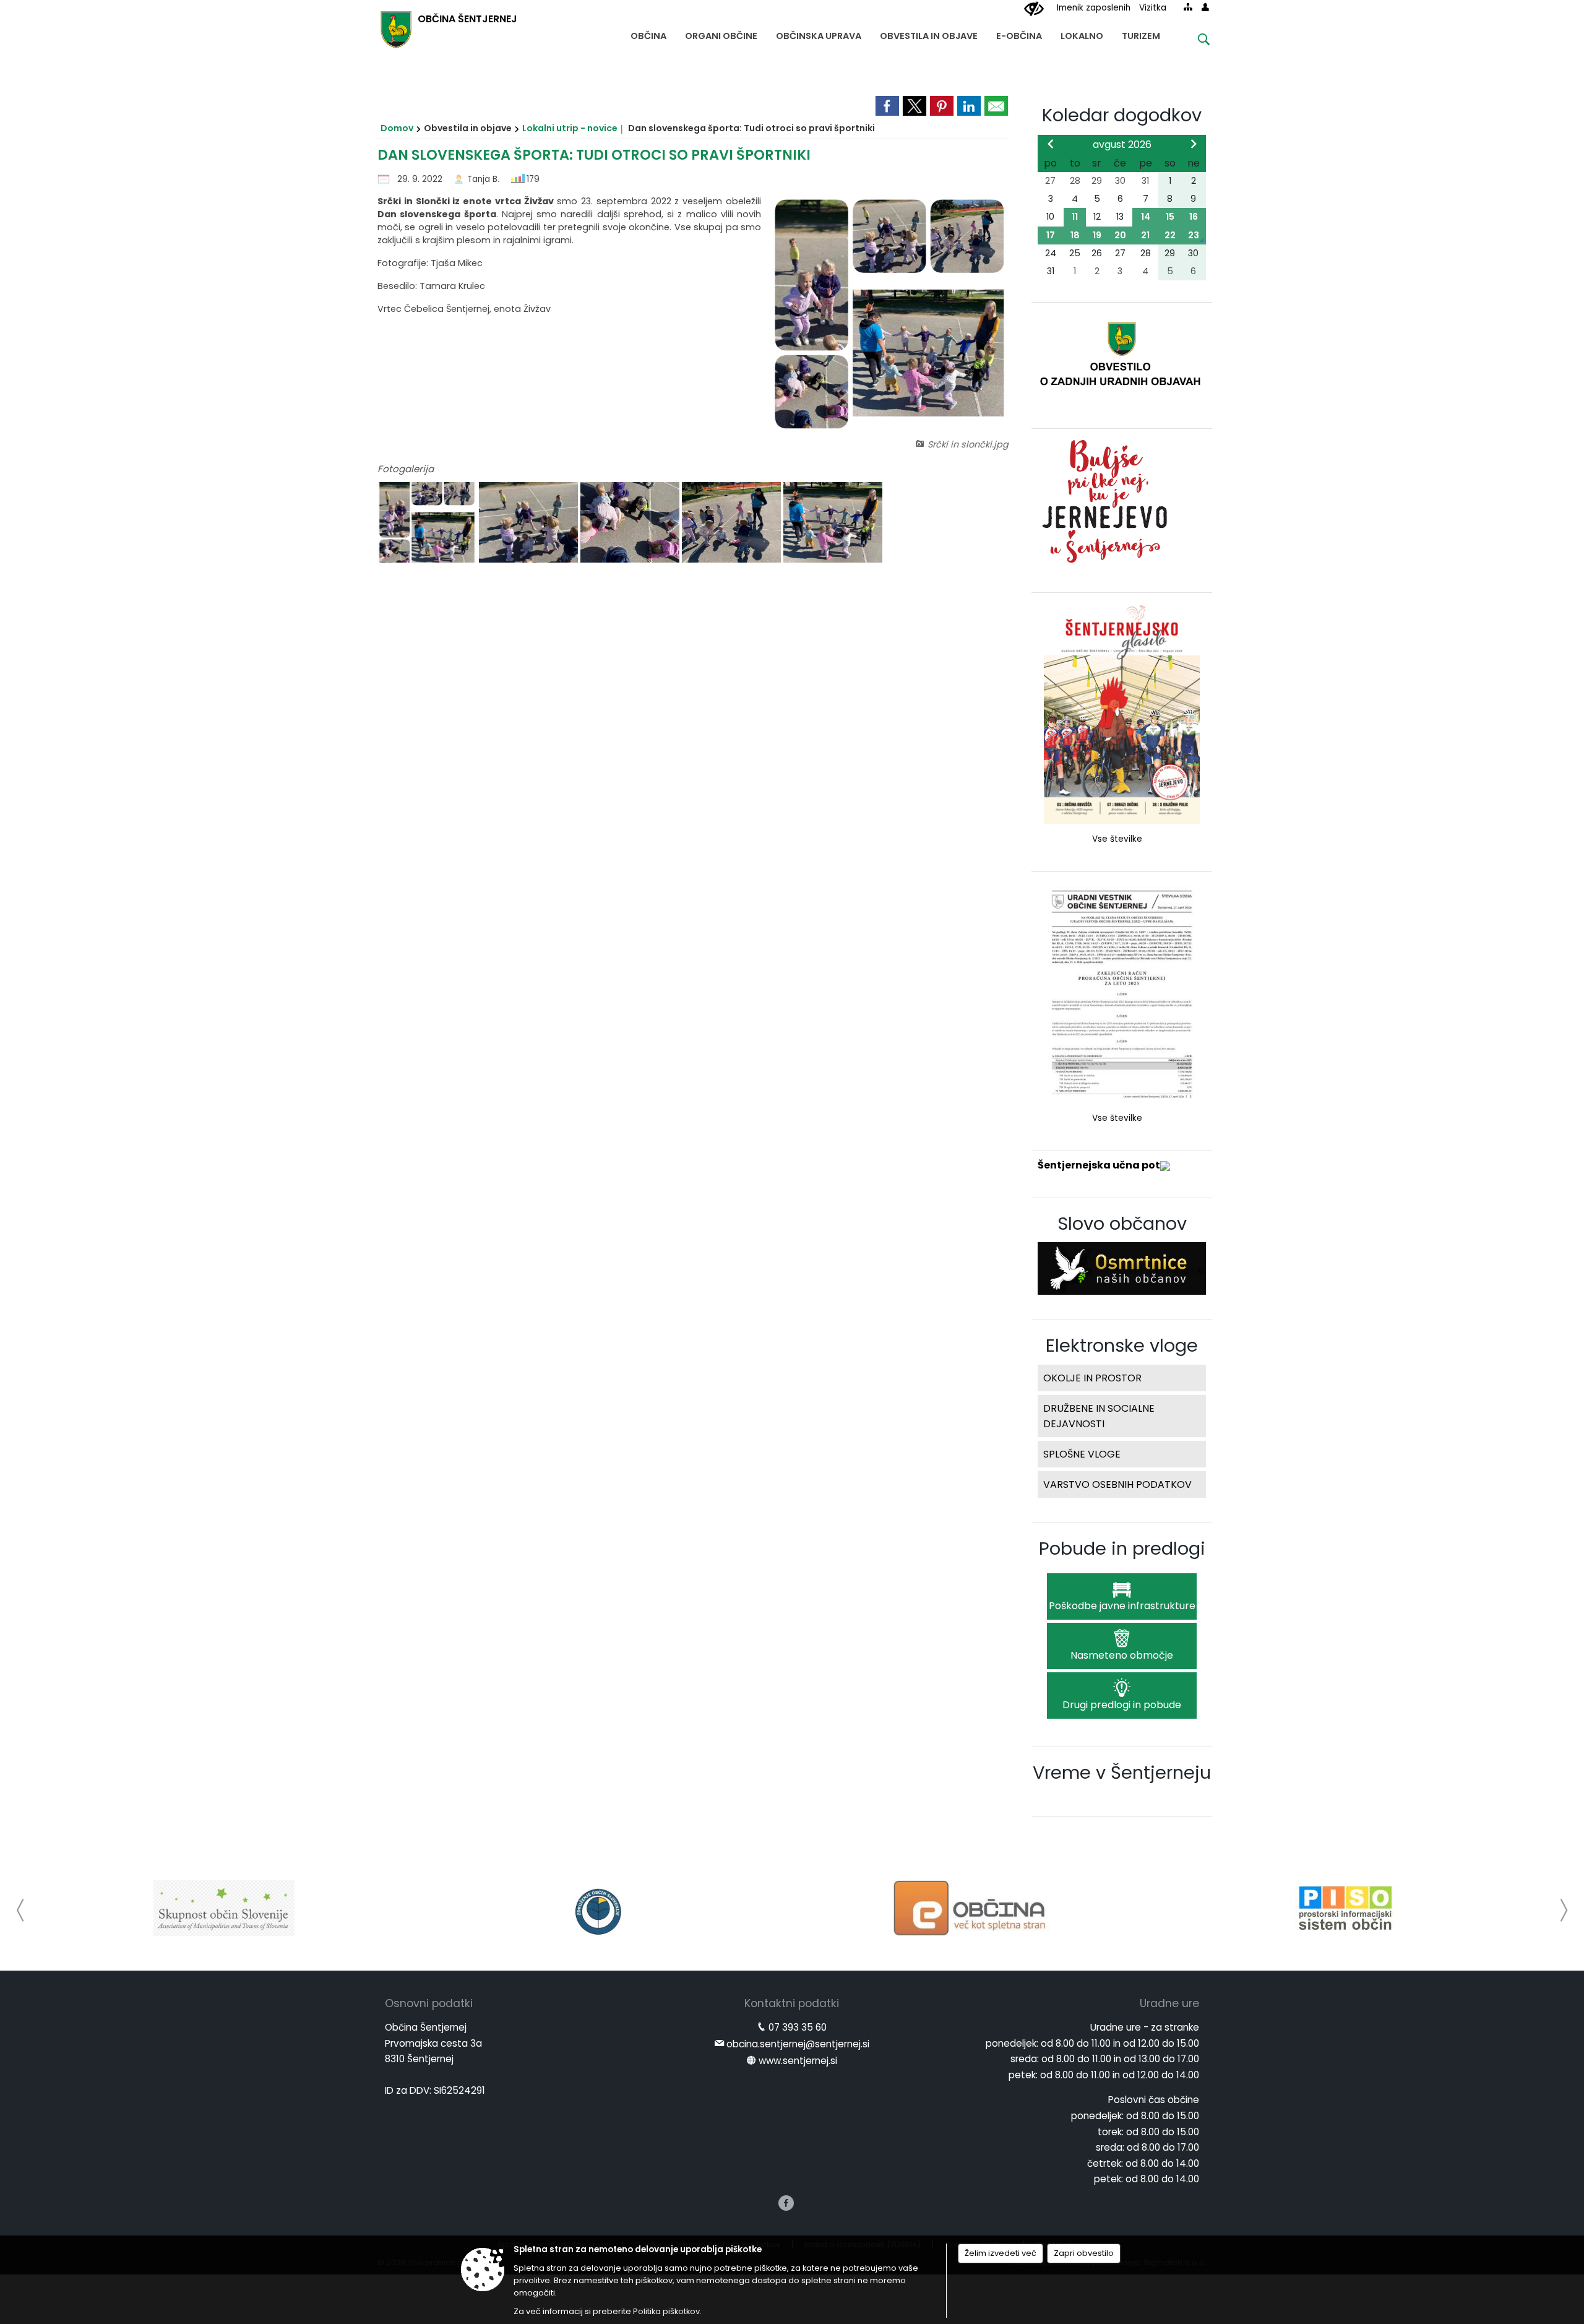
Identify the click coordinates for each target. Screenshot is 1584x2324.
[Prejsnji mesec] (1051, 144)
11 (1075, 217)
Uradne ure (1169, 2003)
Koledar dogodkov (1122, 115)
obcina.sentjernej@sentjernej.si (798, 2044)
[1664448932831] (833, 523)
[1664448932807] (631, 523)
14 (1146, 217)
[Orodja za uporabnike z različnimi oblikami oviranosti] (1034, 9)
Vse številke (1117, 839)
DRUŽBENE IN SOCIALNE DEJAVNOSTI (1099, 1416)
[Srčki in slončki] (428, 523)
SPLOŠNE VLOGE (1082, 1454)
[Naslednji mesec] (1194, 144)
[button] (21, 1910)
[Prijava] (1205, 7)
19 (1097, 235)
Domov (397, 128)
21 (1145, 235)
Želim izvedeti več (1001, 2253)
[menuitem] (648, 33)
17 (1051, 235)
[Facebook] (786, 2203)
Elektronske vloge (1122, 1346)
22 (1170, 235)
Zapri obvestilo (1084, 2253)
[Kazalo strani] (1188, 7)
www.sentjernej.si (798, 2061)
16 (1194, 217)
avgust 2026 (1122, 145)
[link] (887, 106)
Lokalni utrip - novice (570, 128)
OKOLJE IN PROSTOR (1092, 1378)
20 (1120, 235)
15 (1170, 217)
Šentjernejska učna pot (1099, 1165)
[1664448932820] (733, 523)
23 (1194, 235)
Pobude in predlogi (1122, 1549)
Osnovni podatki (429, 2003)
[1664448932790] (530, 523)
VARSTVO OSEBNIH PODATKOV (1117, 1484)
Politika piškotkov (666, 2311)
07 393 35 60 (798, 2027)
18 (1075, 235)
